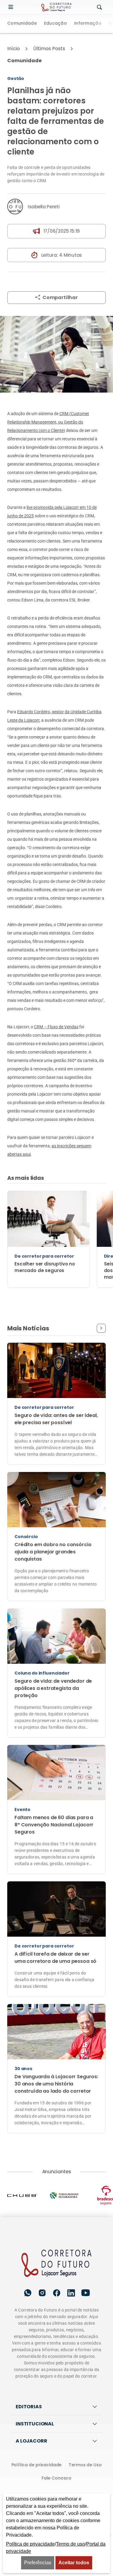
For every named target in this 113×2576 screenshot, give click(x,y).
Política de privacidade (37, 2465)
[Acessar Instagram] (42, 2293)
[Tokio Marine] (70, 2195)
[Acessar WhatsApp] (28, 2293)
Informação (88, 24)
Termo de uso (71, 2544)
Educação (55, 24)
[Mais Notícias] (101, 1328)
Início (14, 49)
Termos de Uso (85, 2465)
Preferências (38, 2563)
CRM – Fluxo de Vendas (56, 1027)
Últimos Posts (49, 49)
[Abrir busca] (99, 8)
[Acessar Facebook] (57, 2293)
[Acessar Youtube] (86, 2293)
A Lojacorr (31, 2441)
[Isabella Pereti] (15, 207)
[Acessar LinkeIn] (71, 2293)
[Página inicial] (57, 2264)
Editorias (29, 2407)
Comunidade (22, 24)
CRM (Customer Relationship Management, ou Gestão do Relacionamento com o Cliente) (48, 422)
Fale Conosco (56, 2478)
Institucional (35, 2424)
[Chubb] (28, 2195)
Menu (12, 7)
